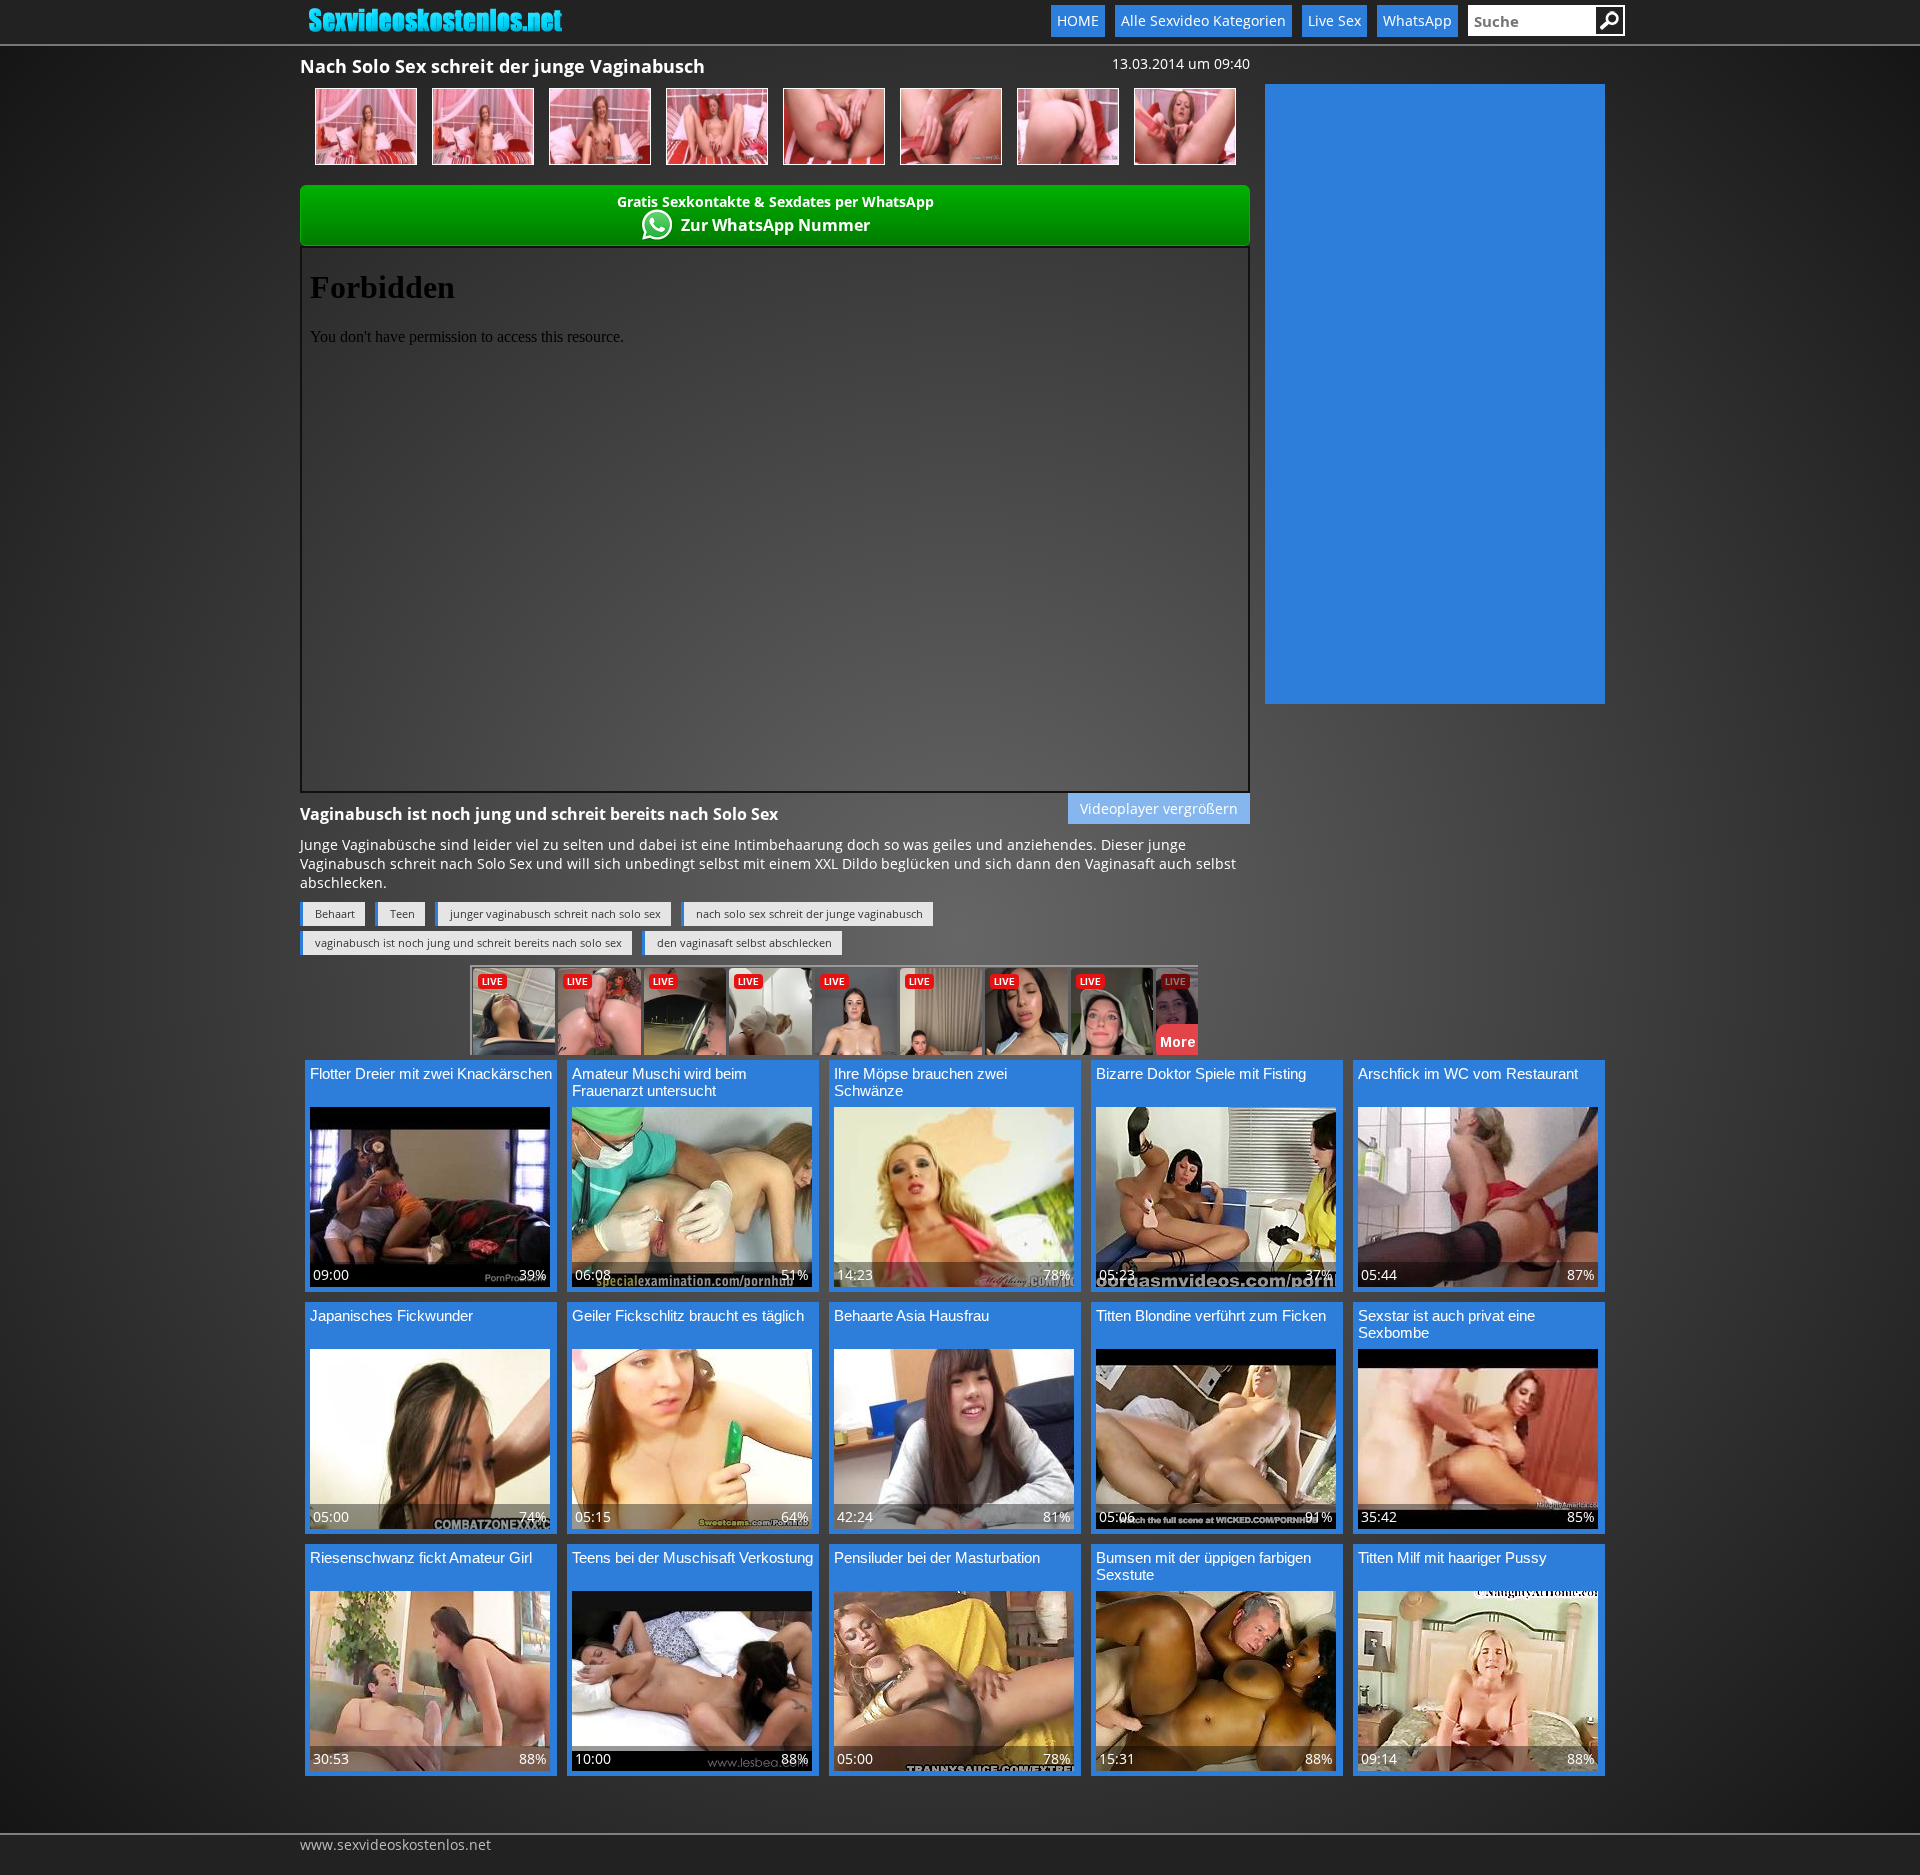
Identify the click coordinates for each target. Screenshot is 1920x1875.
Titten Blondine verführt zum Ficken (1211, 1315)
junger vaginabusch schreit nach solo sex (555, 913)
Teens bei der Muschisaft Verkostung (692, 1557)
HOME (1078, 20)
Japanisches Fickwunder (391, 1315)
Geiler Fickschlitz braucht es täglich (688, 1315)
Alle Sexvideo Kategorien (1203, 20)
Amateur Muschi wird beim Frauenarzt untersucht (659, 1082)
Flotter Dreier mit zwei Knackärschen (431, 1073)
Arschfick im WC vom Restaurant (1468, 1073)
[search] (1531, 20)
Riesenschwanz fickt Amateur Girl (421, 1557)
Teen (402, 913)
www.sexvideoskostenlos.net (395, 1844)
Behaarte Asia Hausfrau (911, 1315)
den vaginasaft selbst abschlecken (744, 942)
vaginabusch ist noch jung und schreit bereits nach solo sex (468, 942)
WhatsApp (1417, 20)
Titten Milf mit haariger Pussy (1452, 1557)
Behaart (335, 913)
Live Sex (1334, 20)
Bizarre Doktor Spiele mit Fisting (1201, 1073)
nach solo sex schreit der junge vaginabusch (809, 913)
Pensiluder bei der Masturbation (937, 1557)
